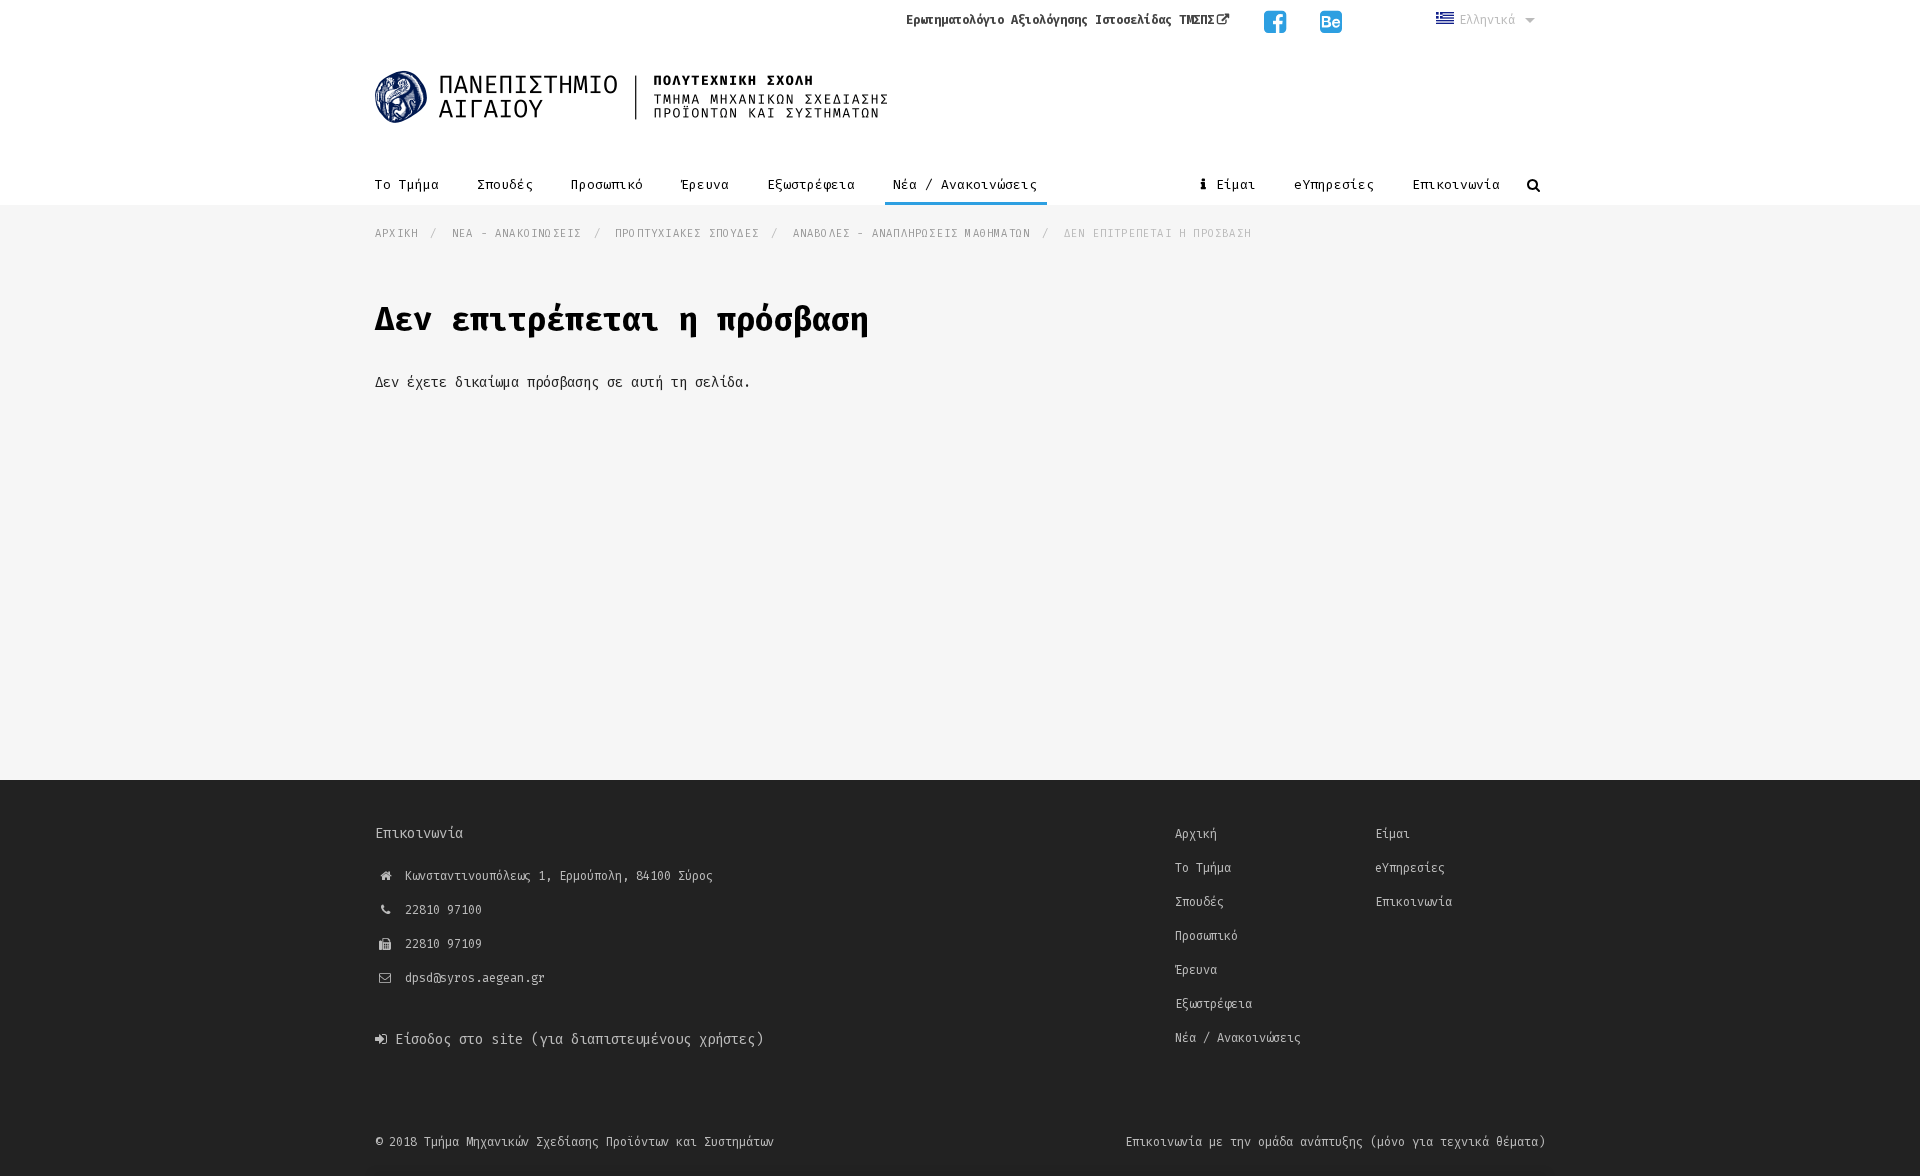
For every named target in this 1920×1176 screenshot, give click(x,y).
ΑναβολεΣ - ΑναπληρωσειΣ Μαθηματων (912, 233)
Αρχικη (396, 233)
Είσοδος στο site (459, 1039)
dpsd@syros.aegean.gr (475, 978)
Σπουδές (509, 184)
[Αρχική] (631, 94)
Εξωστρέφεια (815, 184)
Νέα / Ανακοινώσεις (969, 184)
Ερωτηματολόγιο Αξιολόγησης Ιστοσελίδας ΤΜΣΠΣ (1060, 20)
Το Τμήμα (411, 184)
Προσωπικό (611, 184)
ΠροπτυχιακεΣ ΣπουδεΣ (687, 233)
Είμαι (1236, 184)
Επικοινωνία (1456, 184)
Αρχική (1196, 834)
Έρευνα (709, 184)
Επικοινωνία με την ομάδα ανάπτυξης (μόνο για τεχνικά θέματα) (1335, 1142)
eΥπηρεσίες (1338, 184)
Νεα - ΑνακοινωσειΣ (517, 233)
